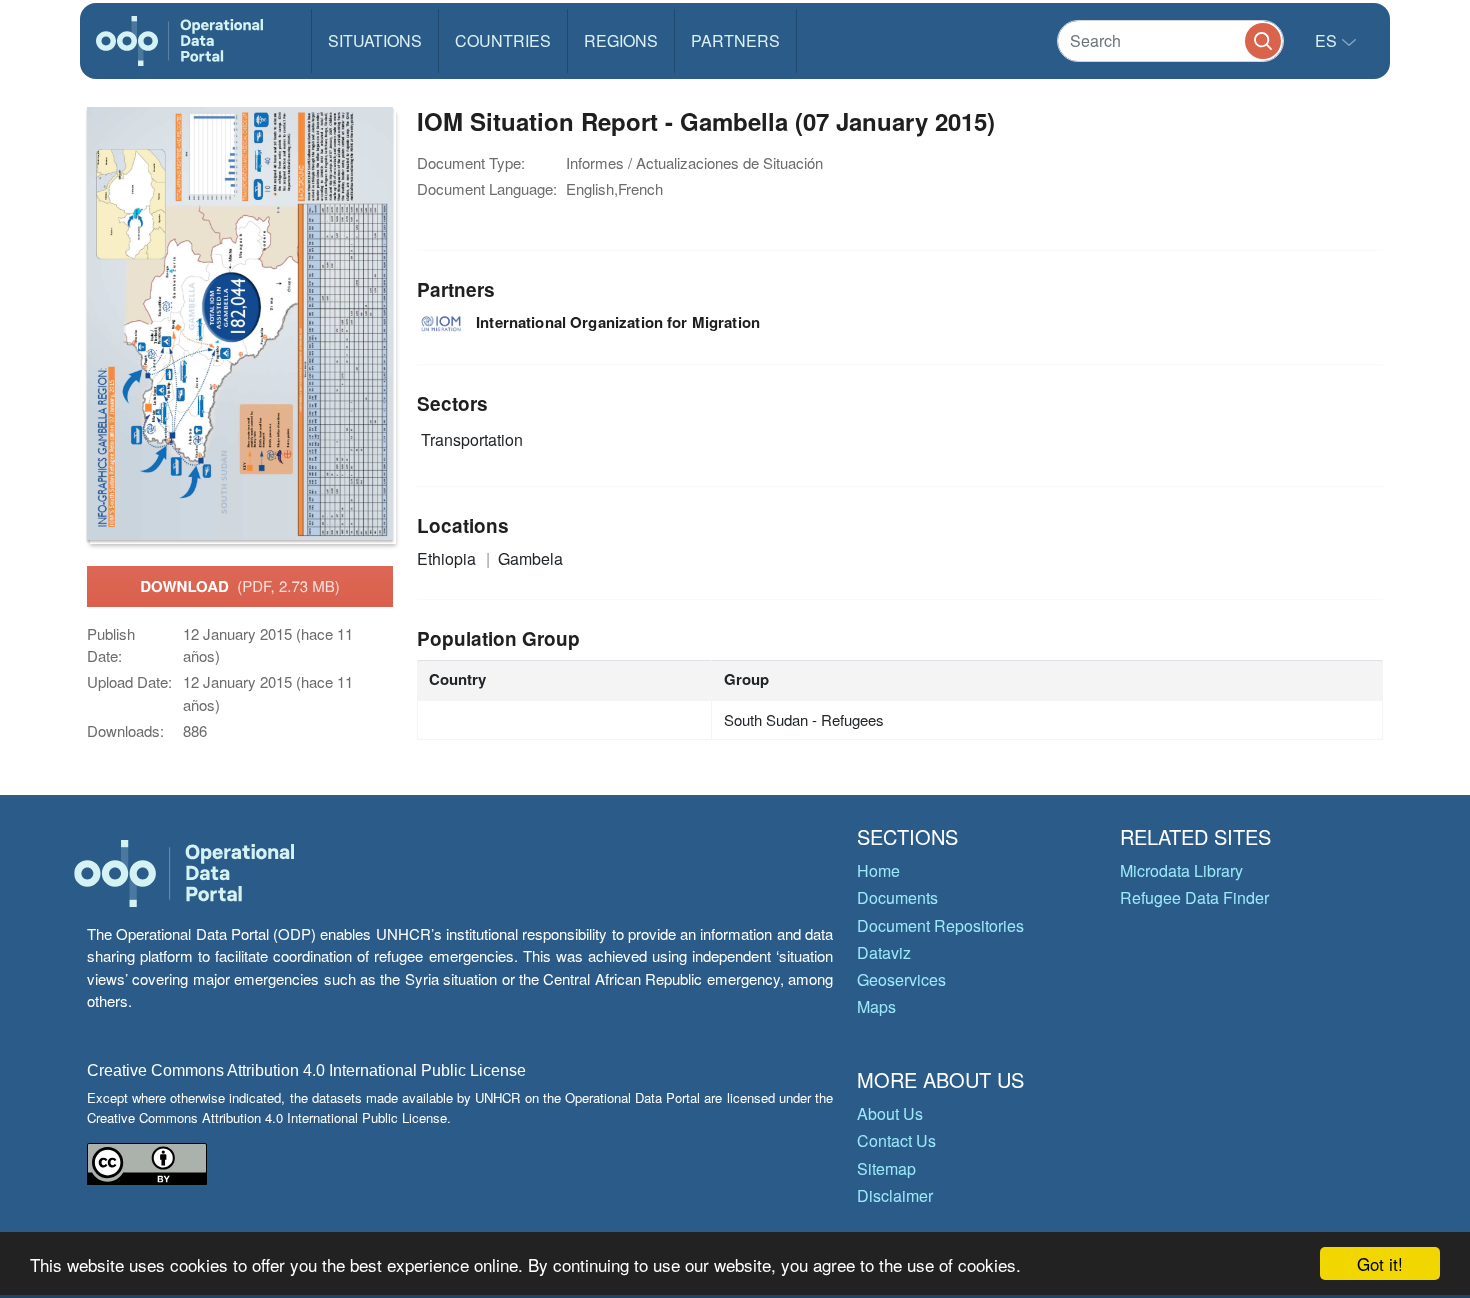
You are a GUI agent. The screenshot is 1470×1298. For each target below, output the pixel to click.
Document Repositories (940, 925)
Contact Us (896, 1140)
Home (878, 870)
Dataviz (884, 952)
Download (240, 586)
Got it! (1380, 1263)
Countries (503, 40)
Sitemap (886, 1168)
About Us (890, 1113)
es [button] (1328, 40)
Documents (897, 897)
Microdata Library (1181, 870)
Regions (621, 40)
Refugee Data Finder (1194, 897)
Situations (375, 40)
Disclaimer (895, 1195)
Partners (735, 40)
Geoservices (901, 979)
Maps (876, 1006)
